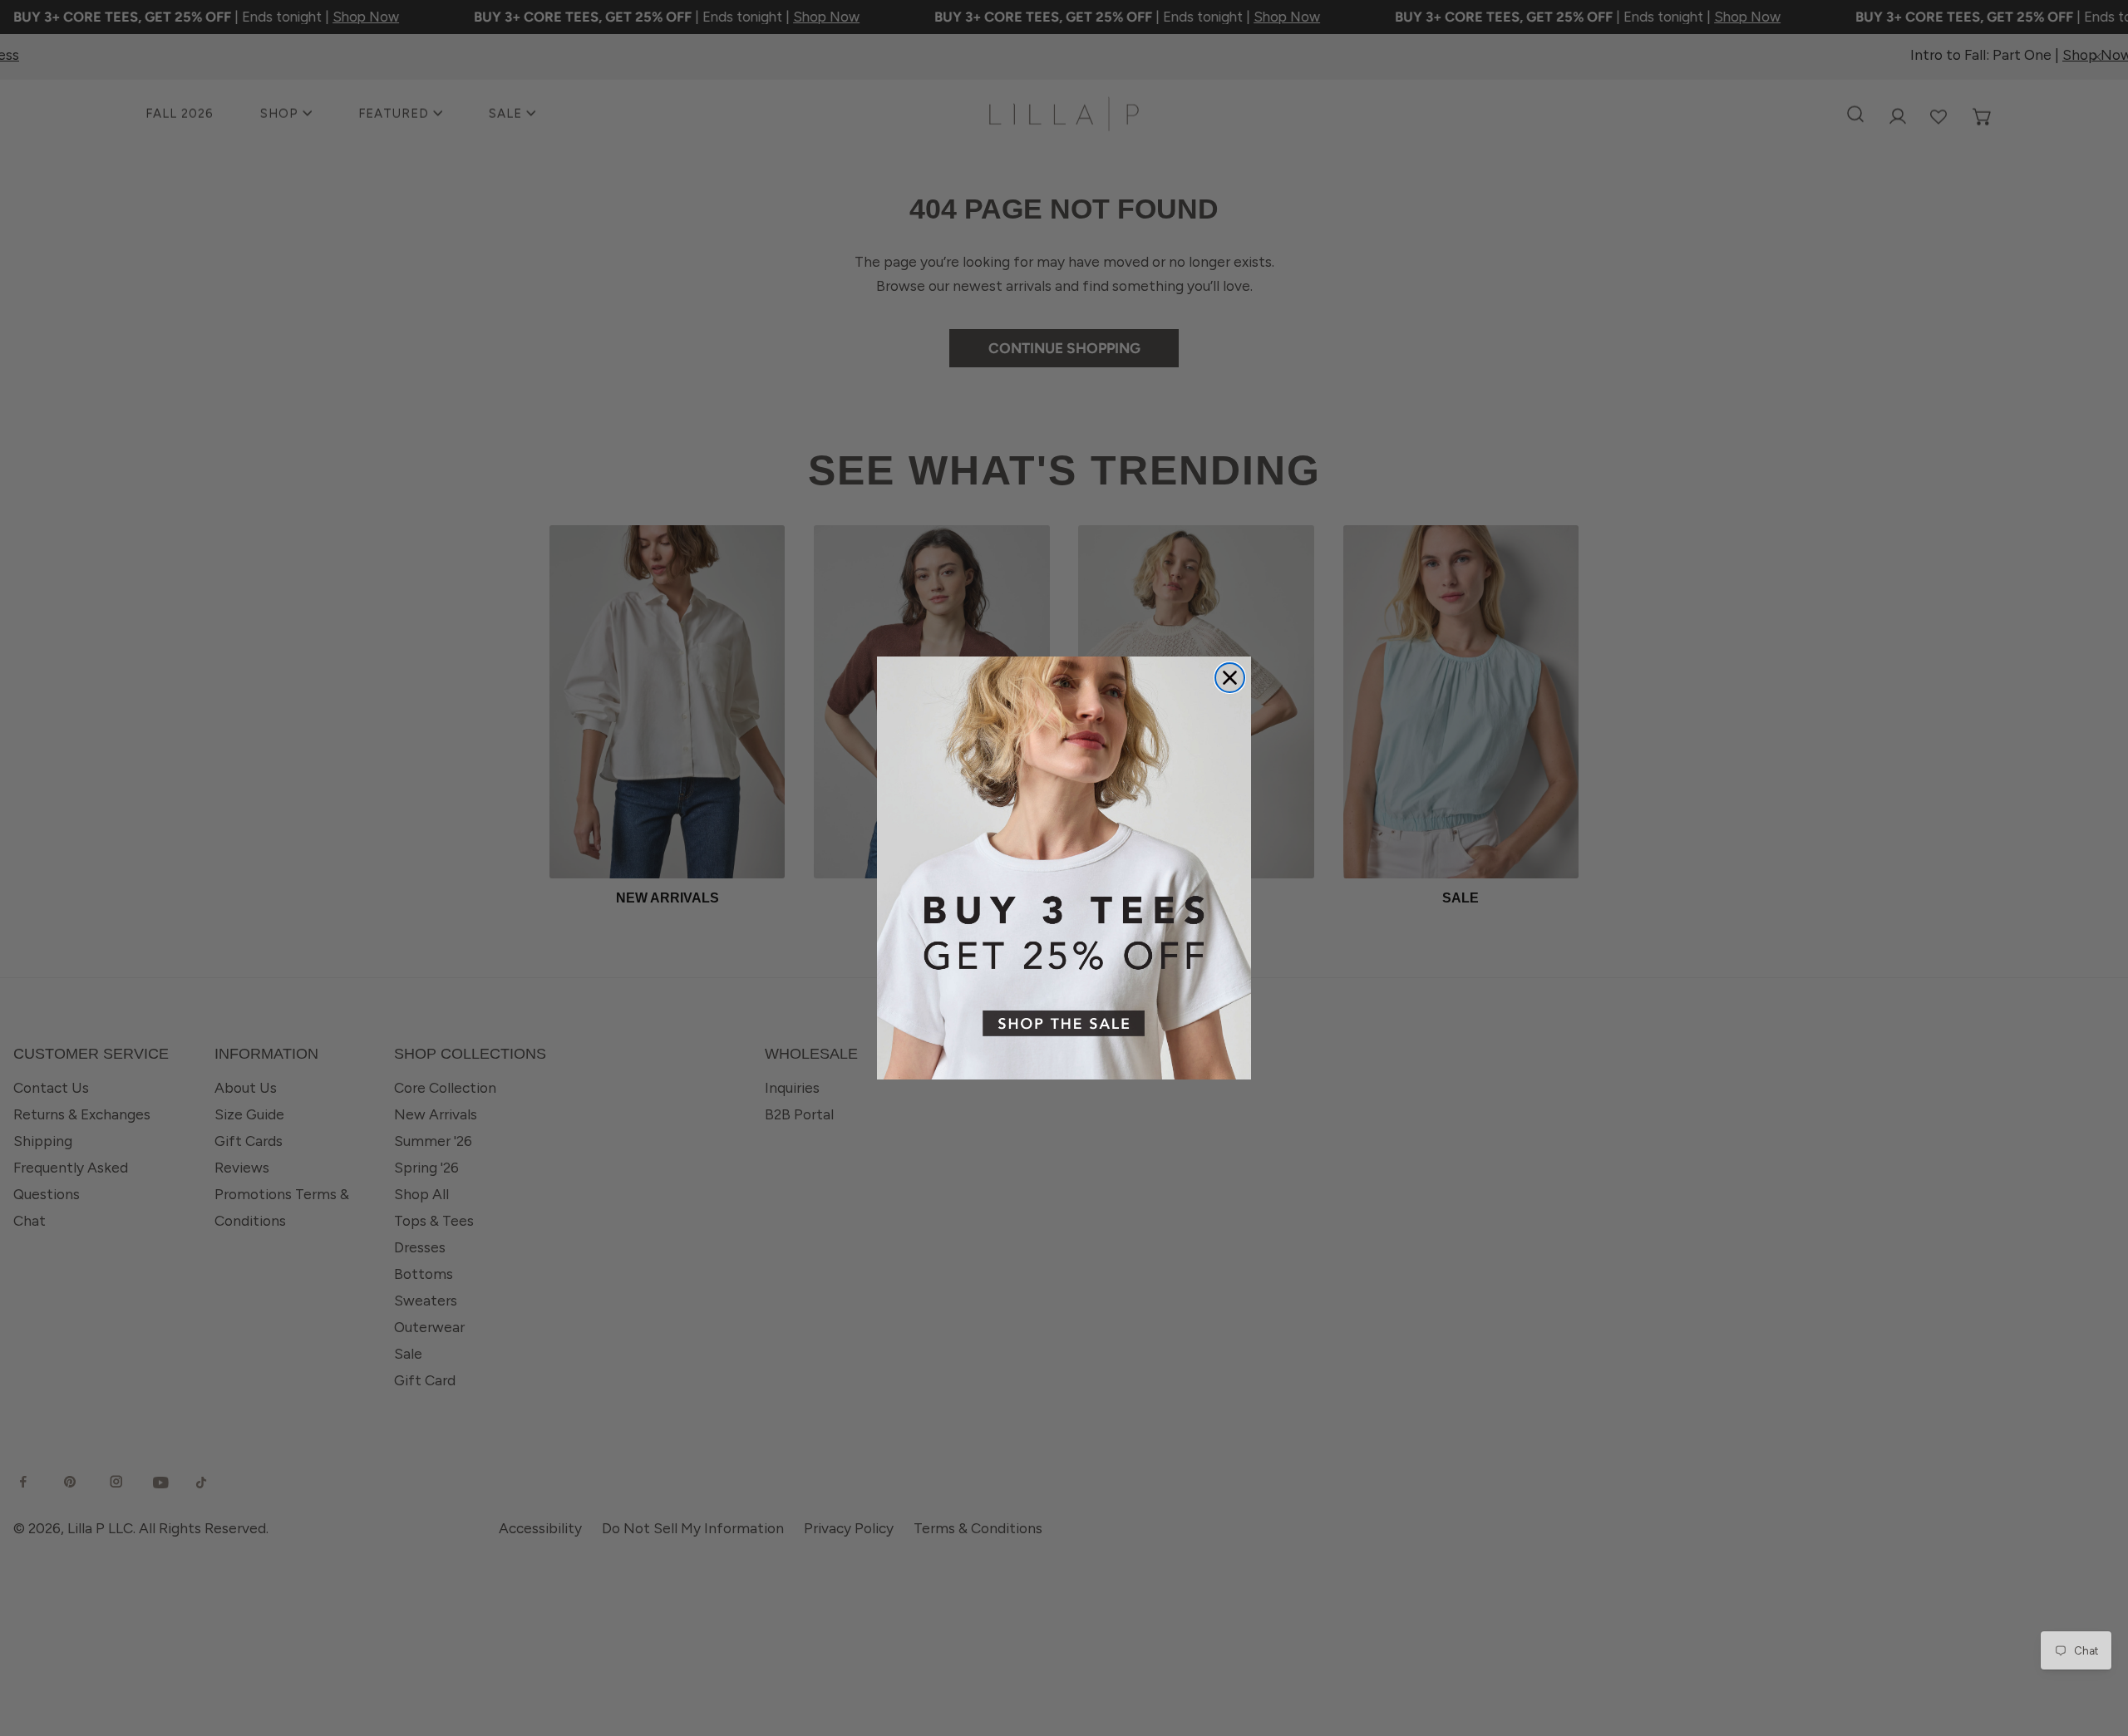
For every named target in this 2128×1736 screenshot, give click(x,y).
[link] (1064, 868)
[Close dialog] (1230, 678)
